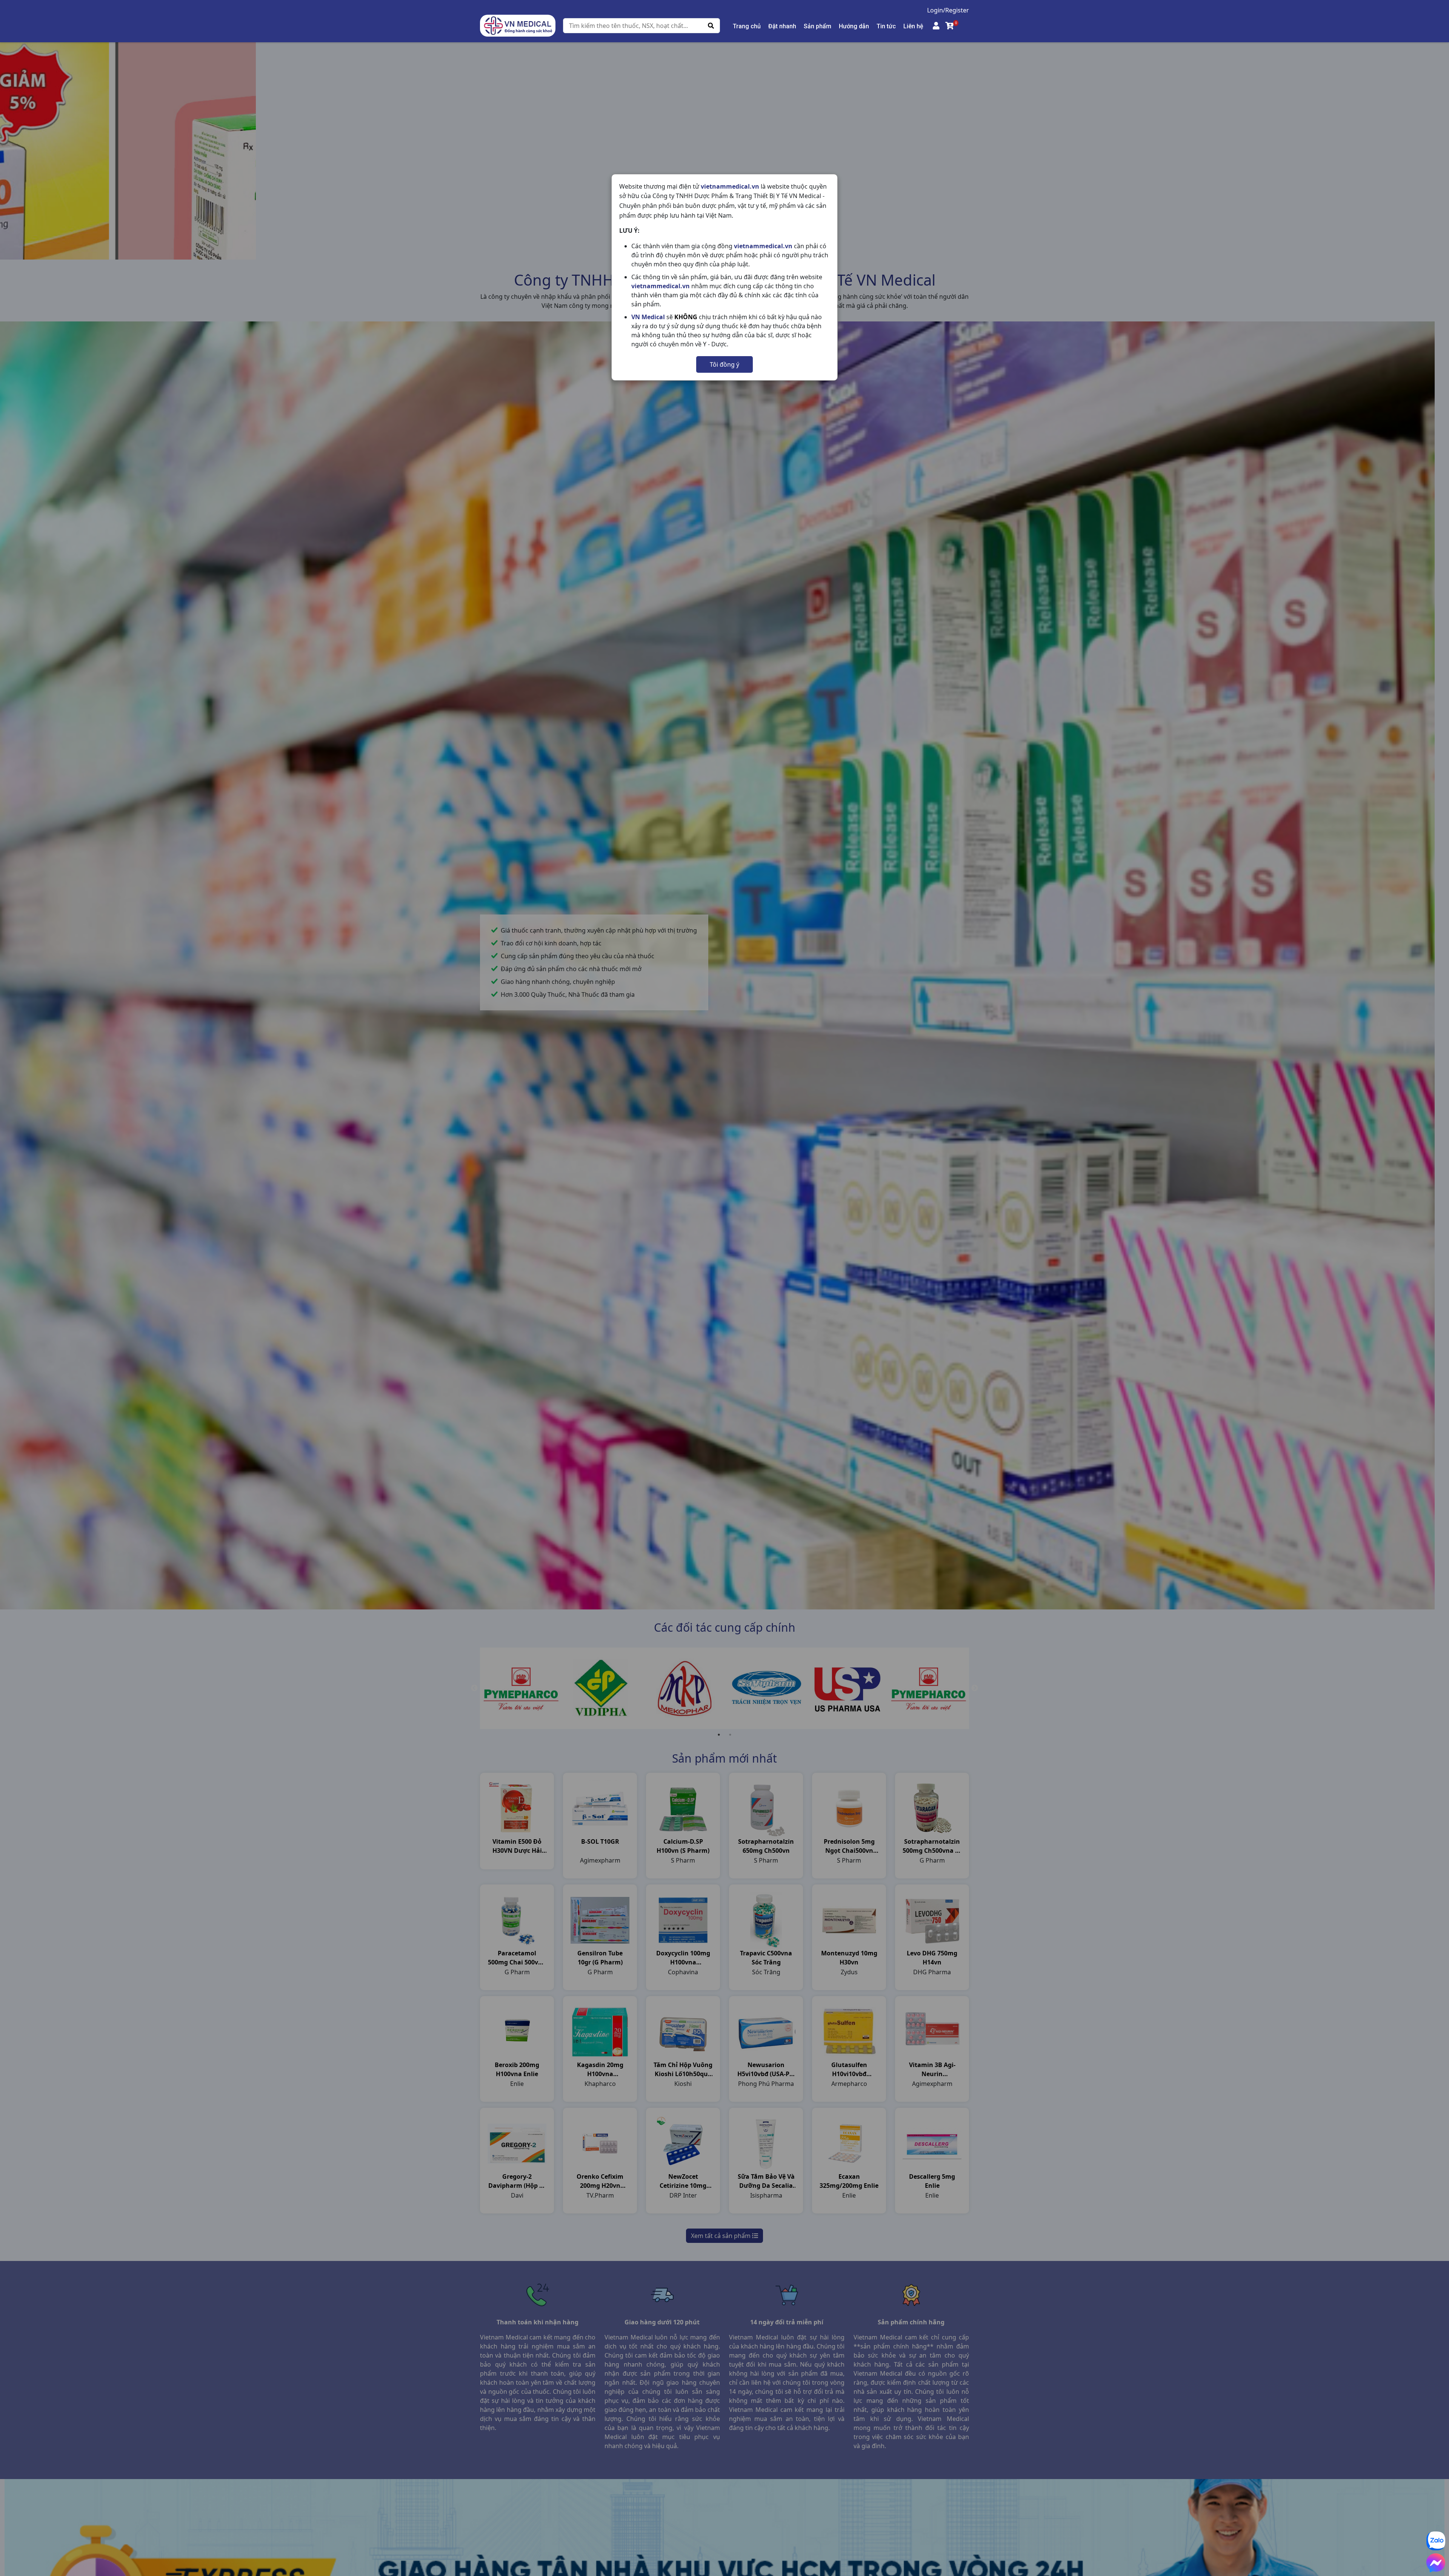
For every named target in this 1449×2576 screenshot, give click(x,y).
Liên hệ (913, 26)
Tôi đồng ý (724, 364)
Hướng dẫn (854, 26)
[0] (950, 26)
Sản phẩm (818, 26)
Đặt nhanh (782, 26)
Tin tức (886, 26)
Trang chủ (747, 26)
